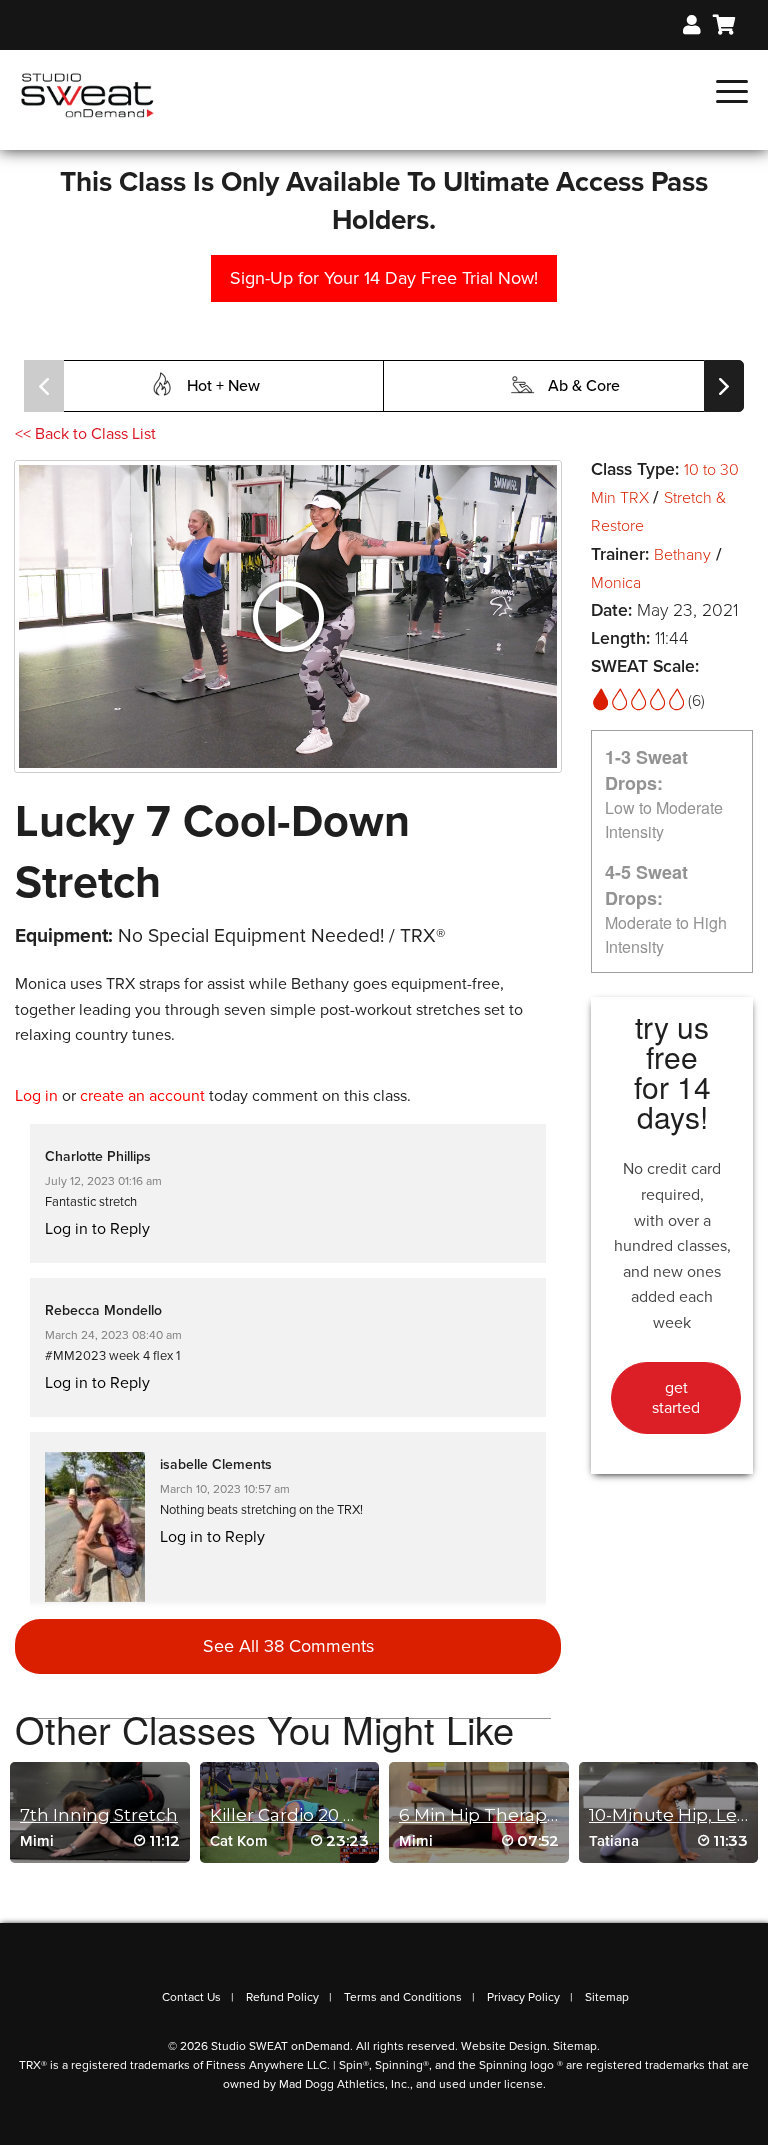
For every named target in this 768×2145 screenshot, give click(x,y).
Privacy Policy (523, 1997)
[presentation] (44, 386)
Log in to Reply (97, 1229)
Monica (616, 583)
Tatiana (614, 1841)
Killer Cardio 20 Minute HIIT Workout (367, 1815)
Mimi (37, 1841)
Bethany (682, 555)
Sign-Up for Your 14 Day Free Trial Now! (384, 278)
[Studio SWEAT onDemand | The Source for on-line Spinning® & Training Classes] (87, 94)
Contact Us (191, 1997)
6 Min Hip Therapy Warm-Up (522, 1815)
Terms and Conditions (403, 1997)
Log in (36, 1096)
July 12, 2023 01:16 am (103, 1181)
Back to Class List (85, 434)
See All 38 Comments (288, 1646)
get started (676, 1398)
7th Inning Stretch (99, 1815)
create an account (142, 1096)
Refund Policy (282, 1997)
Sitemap (607, 1997)
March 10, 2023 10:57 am (225, 1489)
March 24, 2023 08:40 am (113, 1335)
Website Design (504, 2046)
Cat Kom (239, 1841)
